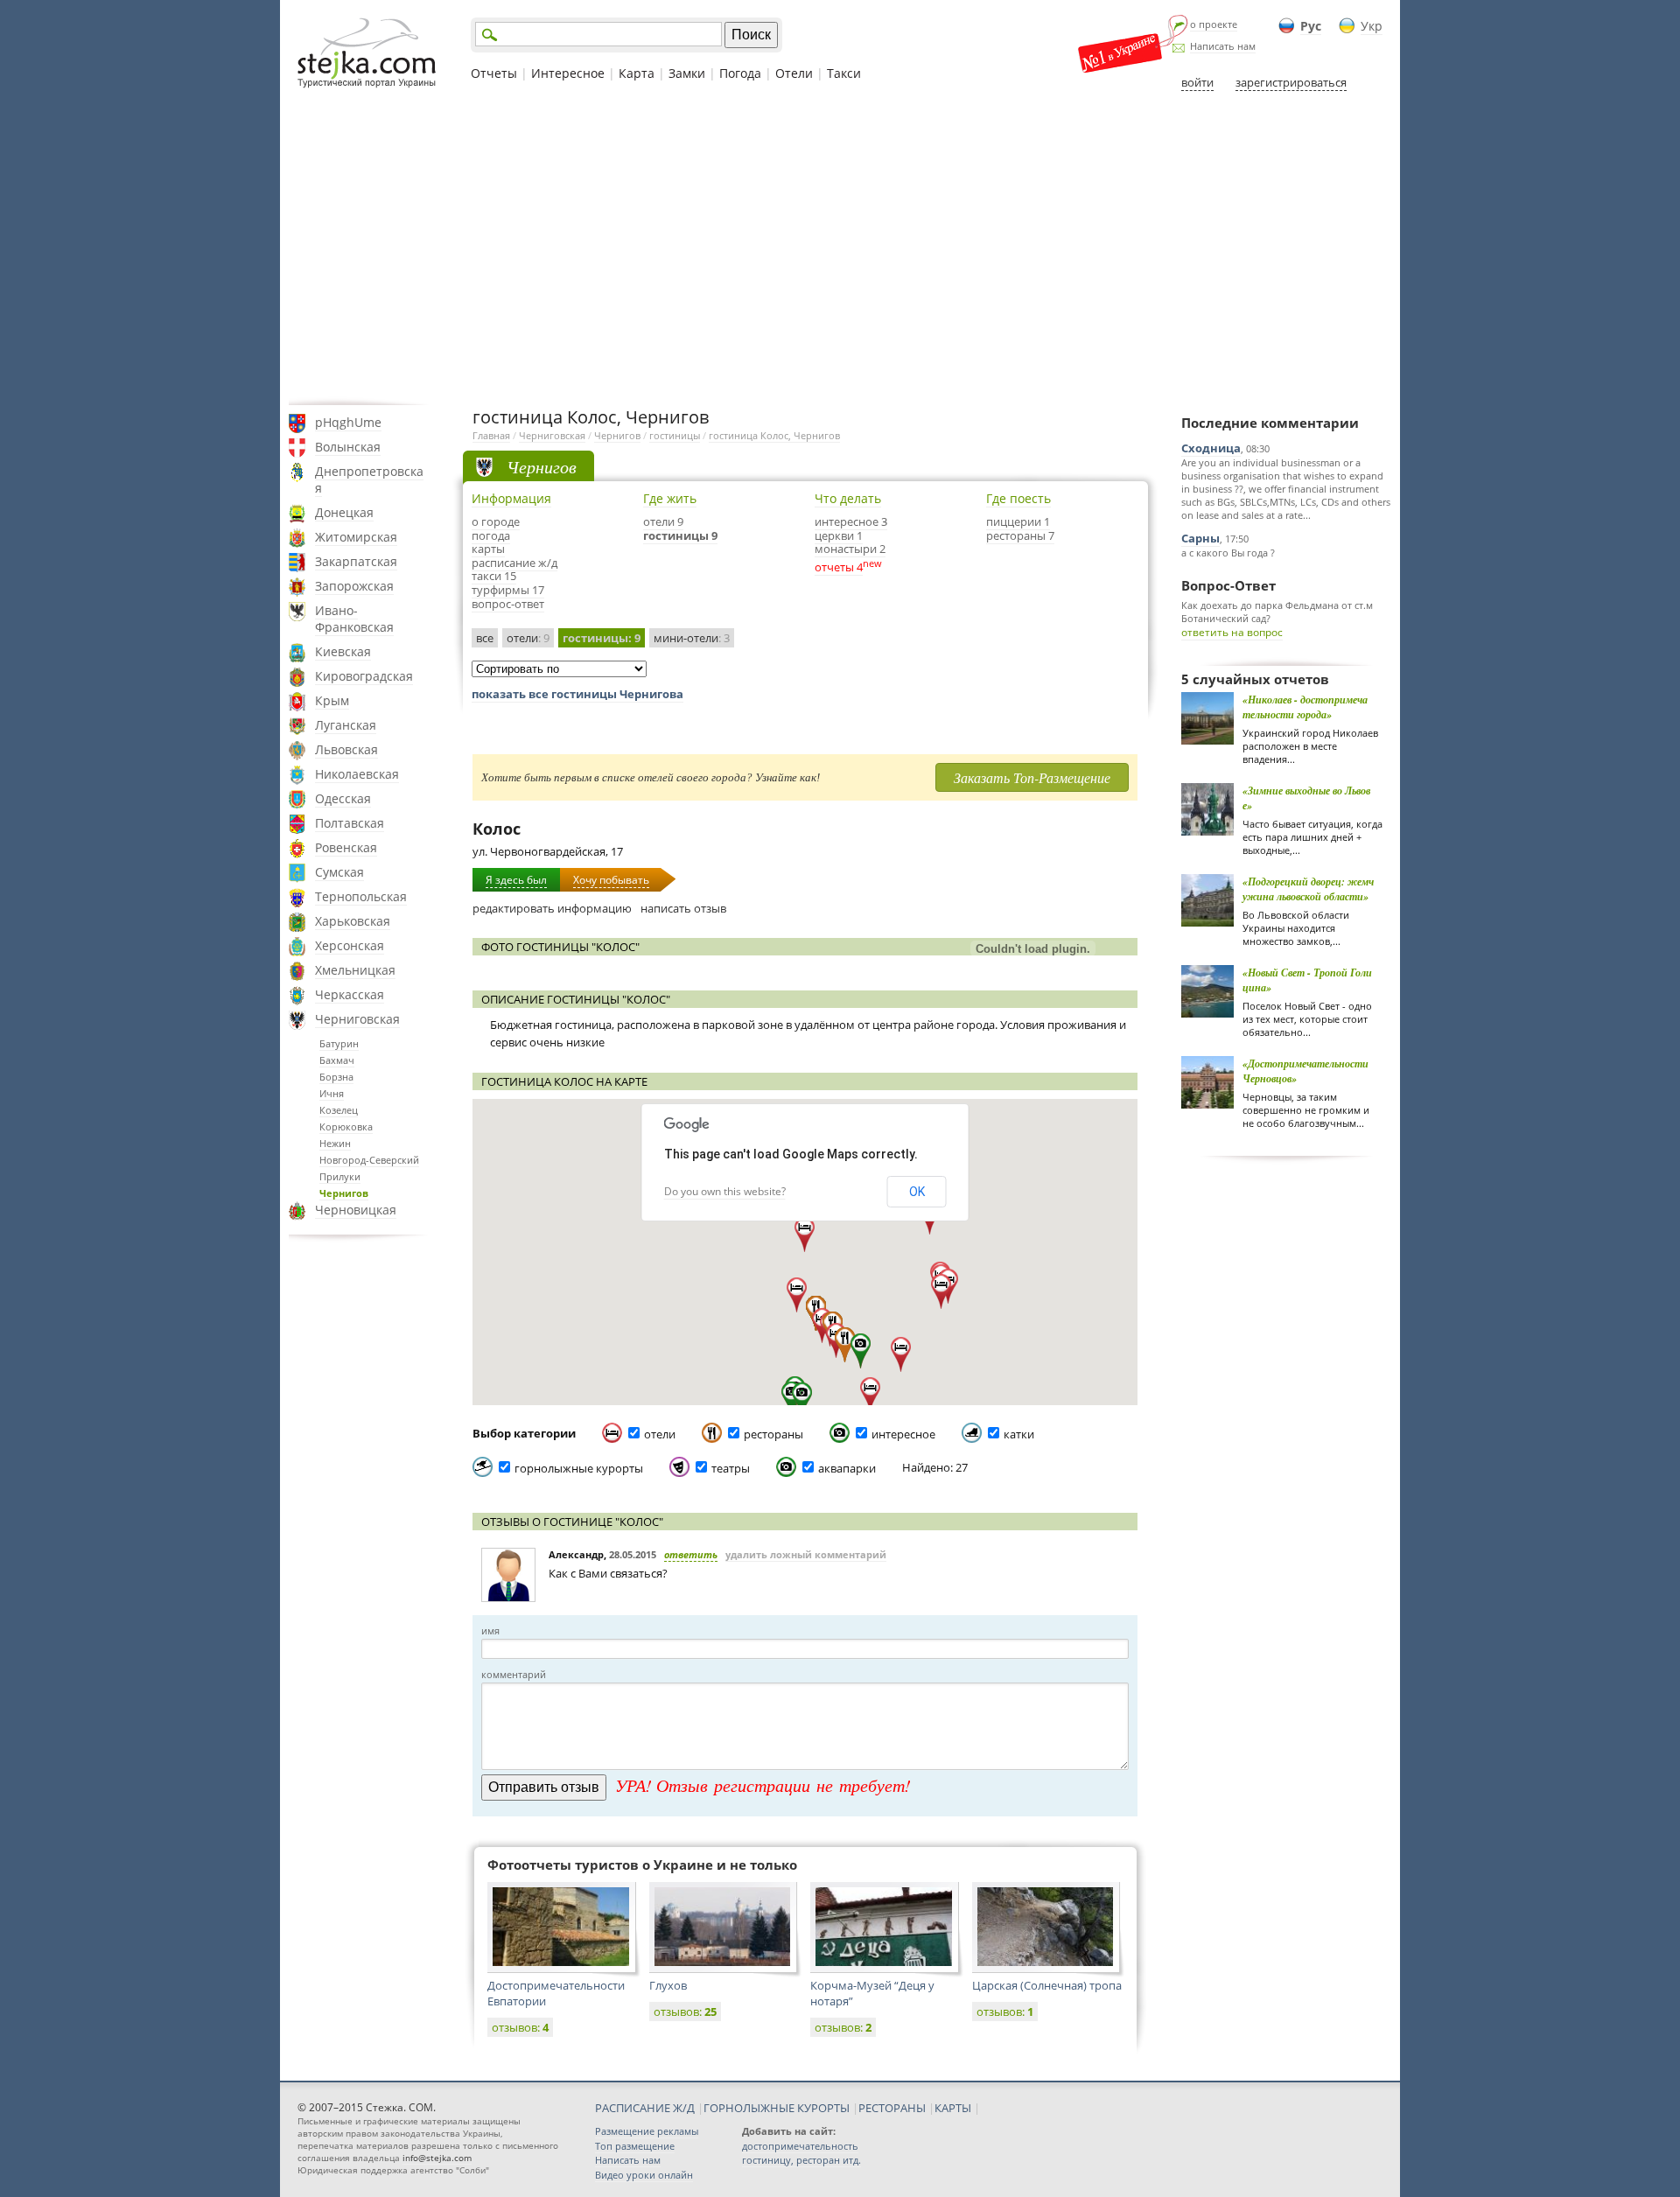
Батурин (339, 1043)
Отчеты (494, 73)
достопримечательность (800, 2146)
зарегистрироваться (1291, 82)
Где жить (670, 498)
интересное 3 (851, 521)
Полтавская (350, 823)
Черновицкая (356, 1210)
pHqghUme (348, 422)
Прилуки (340, 1176)
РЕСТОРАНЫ (892, 2108)
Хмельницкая (355, 970)
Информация (511, 498)
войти (1197, 82)
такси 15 (494, 576)
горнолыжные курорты (579, 1468)
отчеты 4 (839, 567)
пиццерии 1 (1018, 521)
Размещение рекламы (647, 2131)
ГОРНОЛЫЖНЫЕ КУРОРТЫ (777, 2108)
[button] (870, 1395)
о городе (496, 521)
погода (491, 535)
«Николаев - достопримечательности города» (1305, 707)
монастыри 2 (850, 549)
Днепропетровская (369, 479)
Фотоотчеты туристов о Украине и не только (642, 1865)
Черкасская (350, 994)
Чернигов (344, 1193)
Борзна (336, 1077)
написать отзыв (683, 908)
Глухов (668, 1985)
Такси (844, 73)
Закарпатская (356, 561)
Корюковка (346, 1126)
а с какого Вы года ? (1228, 553)
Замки (687, 73)
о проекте (1214, 24)
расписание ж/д (514, 563)
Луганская (346, 725)
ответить (691, 1554)
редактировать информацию (552, 908)
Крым (332, 700)
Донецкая (344, 512)
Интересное (568, 73)
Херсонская (350, 945)
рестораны (773, 1434)
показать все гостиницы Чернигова (577, 694)
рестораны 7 (1020, 535)
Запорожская (354, 586)
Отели (794, 73)
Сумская (339, 872)
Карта (637, 73)
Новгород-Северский (369, 1160)
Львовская (346, 749)
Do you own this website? (725, 1191)
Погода (740, 73)
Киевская (343, 651)
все (485, 638)
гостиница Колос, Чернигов (774, 435)
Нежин (335, 1143)
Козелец (339, 1110)
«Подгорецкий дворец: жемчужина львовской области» (1308, 889)
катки (1019, 1434)
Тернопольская (361, 896)
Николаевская (357, 774)
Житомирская (356, 537)
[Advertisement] (840, 248)
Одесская (343, 798)
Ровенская (346, 847)
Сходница (1211, 448)
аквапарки (847, 1468)
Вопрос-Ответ (1228, 585)
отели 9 (663, 521)
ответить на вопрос (1232, 632)
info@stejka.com (437, 2158)
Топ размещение (635, 2146)
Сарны (1200, 538)
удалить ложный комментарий (806, 1554)
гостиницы (675, 435)
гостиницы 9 (680, 535)
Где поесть (1018, 498)
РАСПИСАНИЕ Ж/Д (645, 2108)
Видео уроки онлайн (644, 2175)
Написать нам (1223, 46)
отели (528, 638)
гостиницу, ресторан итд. (801, 2160)
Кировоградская (364, 676)
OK (917, 1192)
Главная (491, 435)
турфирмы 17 (508, 590)
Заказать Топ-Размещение (1032, 777)
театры (731, 1468)
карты (488, 549)
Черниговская (357, 1019)
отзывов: (520, 2027)
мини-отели (692, 638)
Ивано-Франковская (354, 619)
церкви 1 (839, 535)
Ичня (332, 1093)
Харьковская (353, 921)
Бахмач (337, 1060)
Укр (1372, 26)
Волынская (348, 447)
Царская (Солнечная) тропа (1047, 1985)
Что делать (848, 498)
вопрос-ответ (508, 604)
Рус (1311, 26)
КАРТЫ (953, 2108)
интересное (903, 1434)
